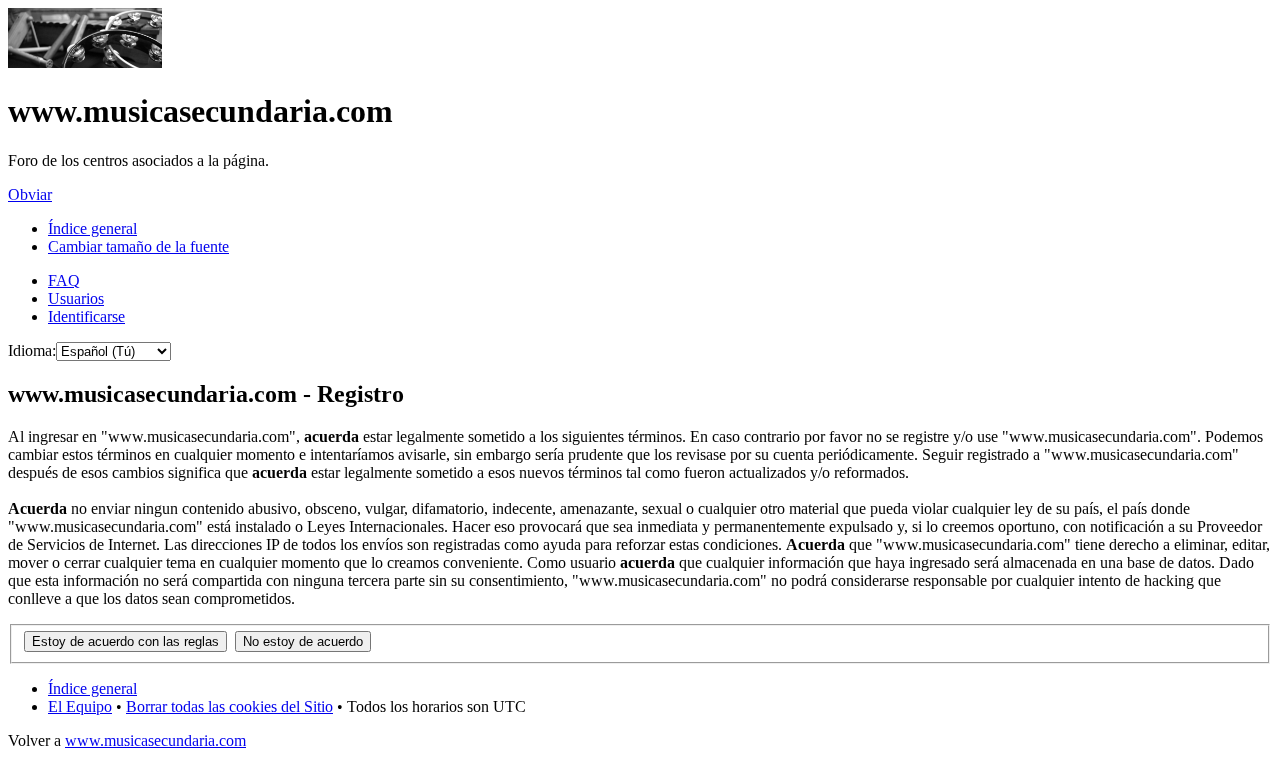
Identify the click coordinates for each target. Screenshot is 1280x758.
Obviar (30, 194)
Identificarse (86, 316)
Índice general (92, 228)
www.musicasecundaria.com (155, 740)
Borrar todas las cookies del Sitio (229, 706)
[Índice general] (85, 62)
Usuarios (76, 298)
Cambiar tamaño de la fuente (138, 246)
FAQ (64, 280)
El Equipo (80, 706)
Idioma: (32, 350)
